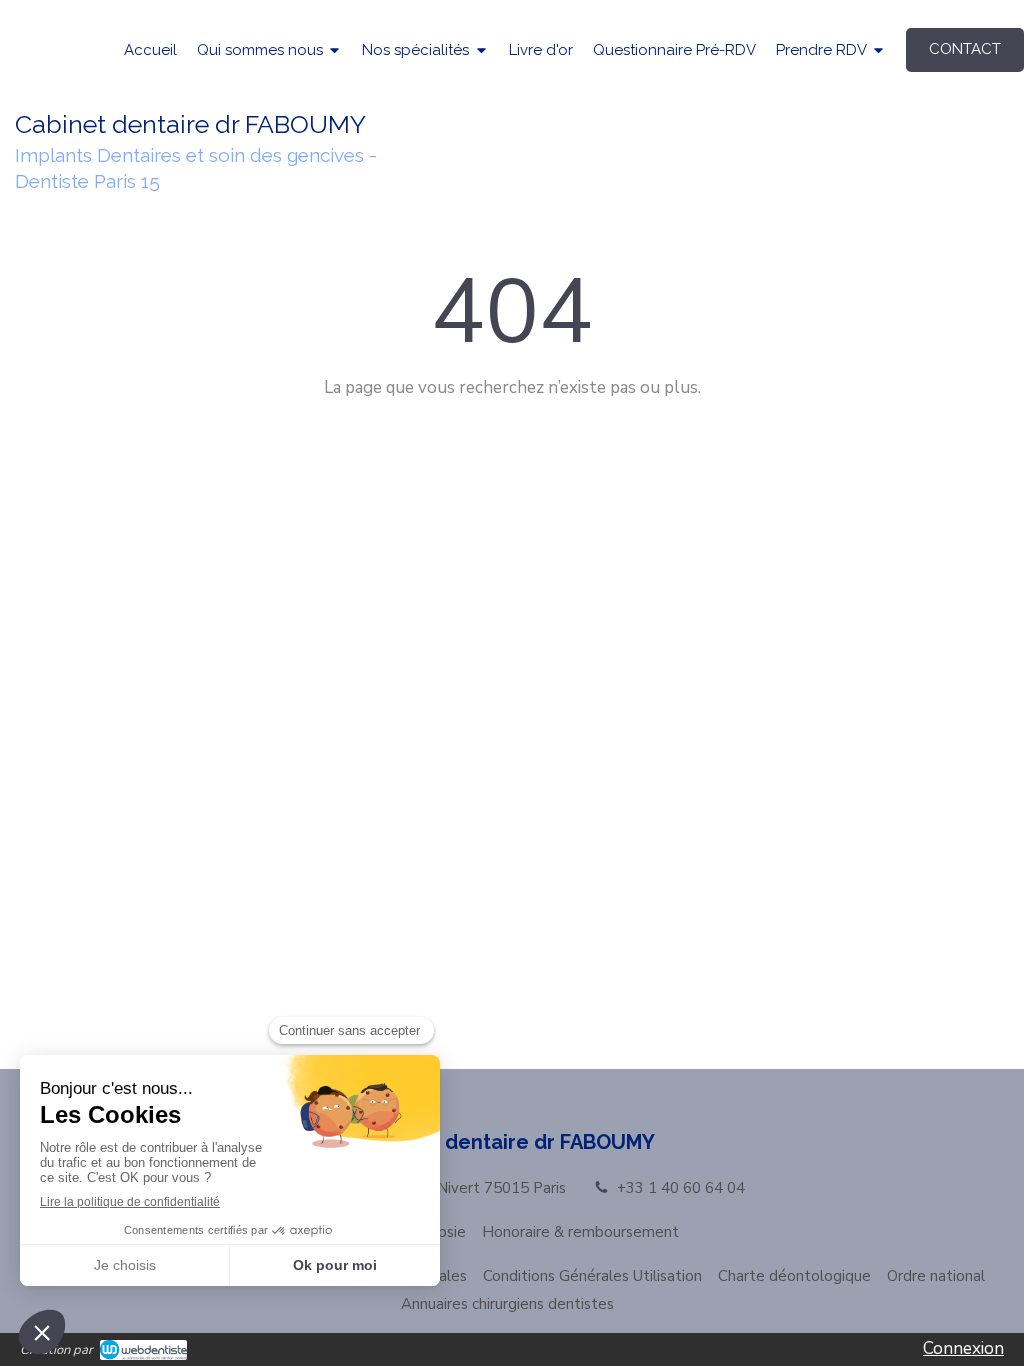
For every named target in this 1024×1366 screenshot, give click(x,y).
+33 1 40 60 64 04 (681, 1188)
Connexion (963, 1348)
